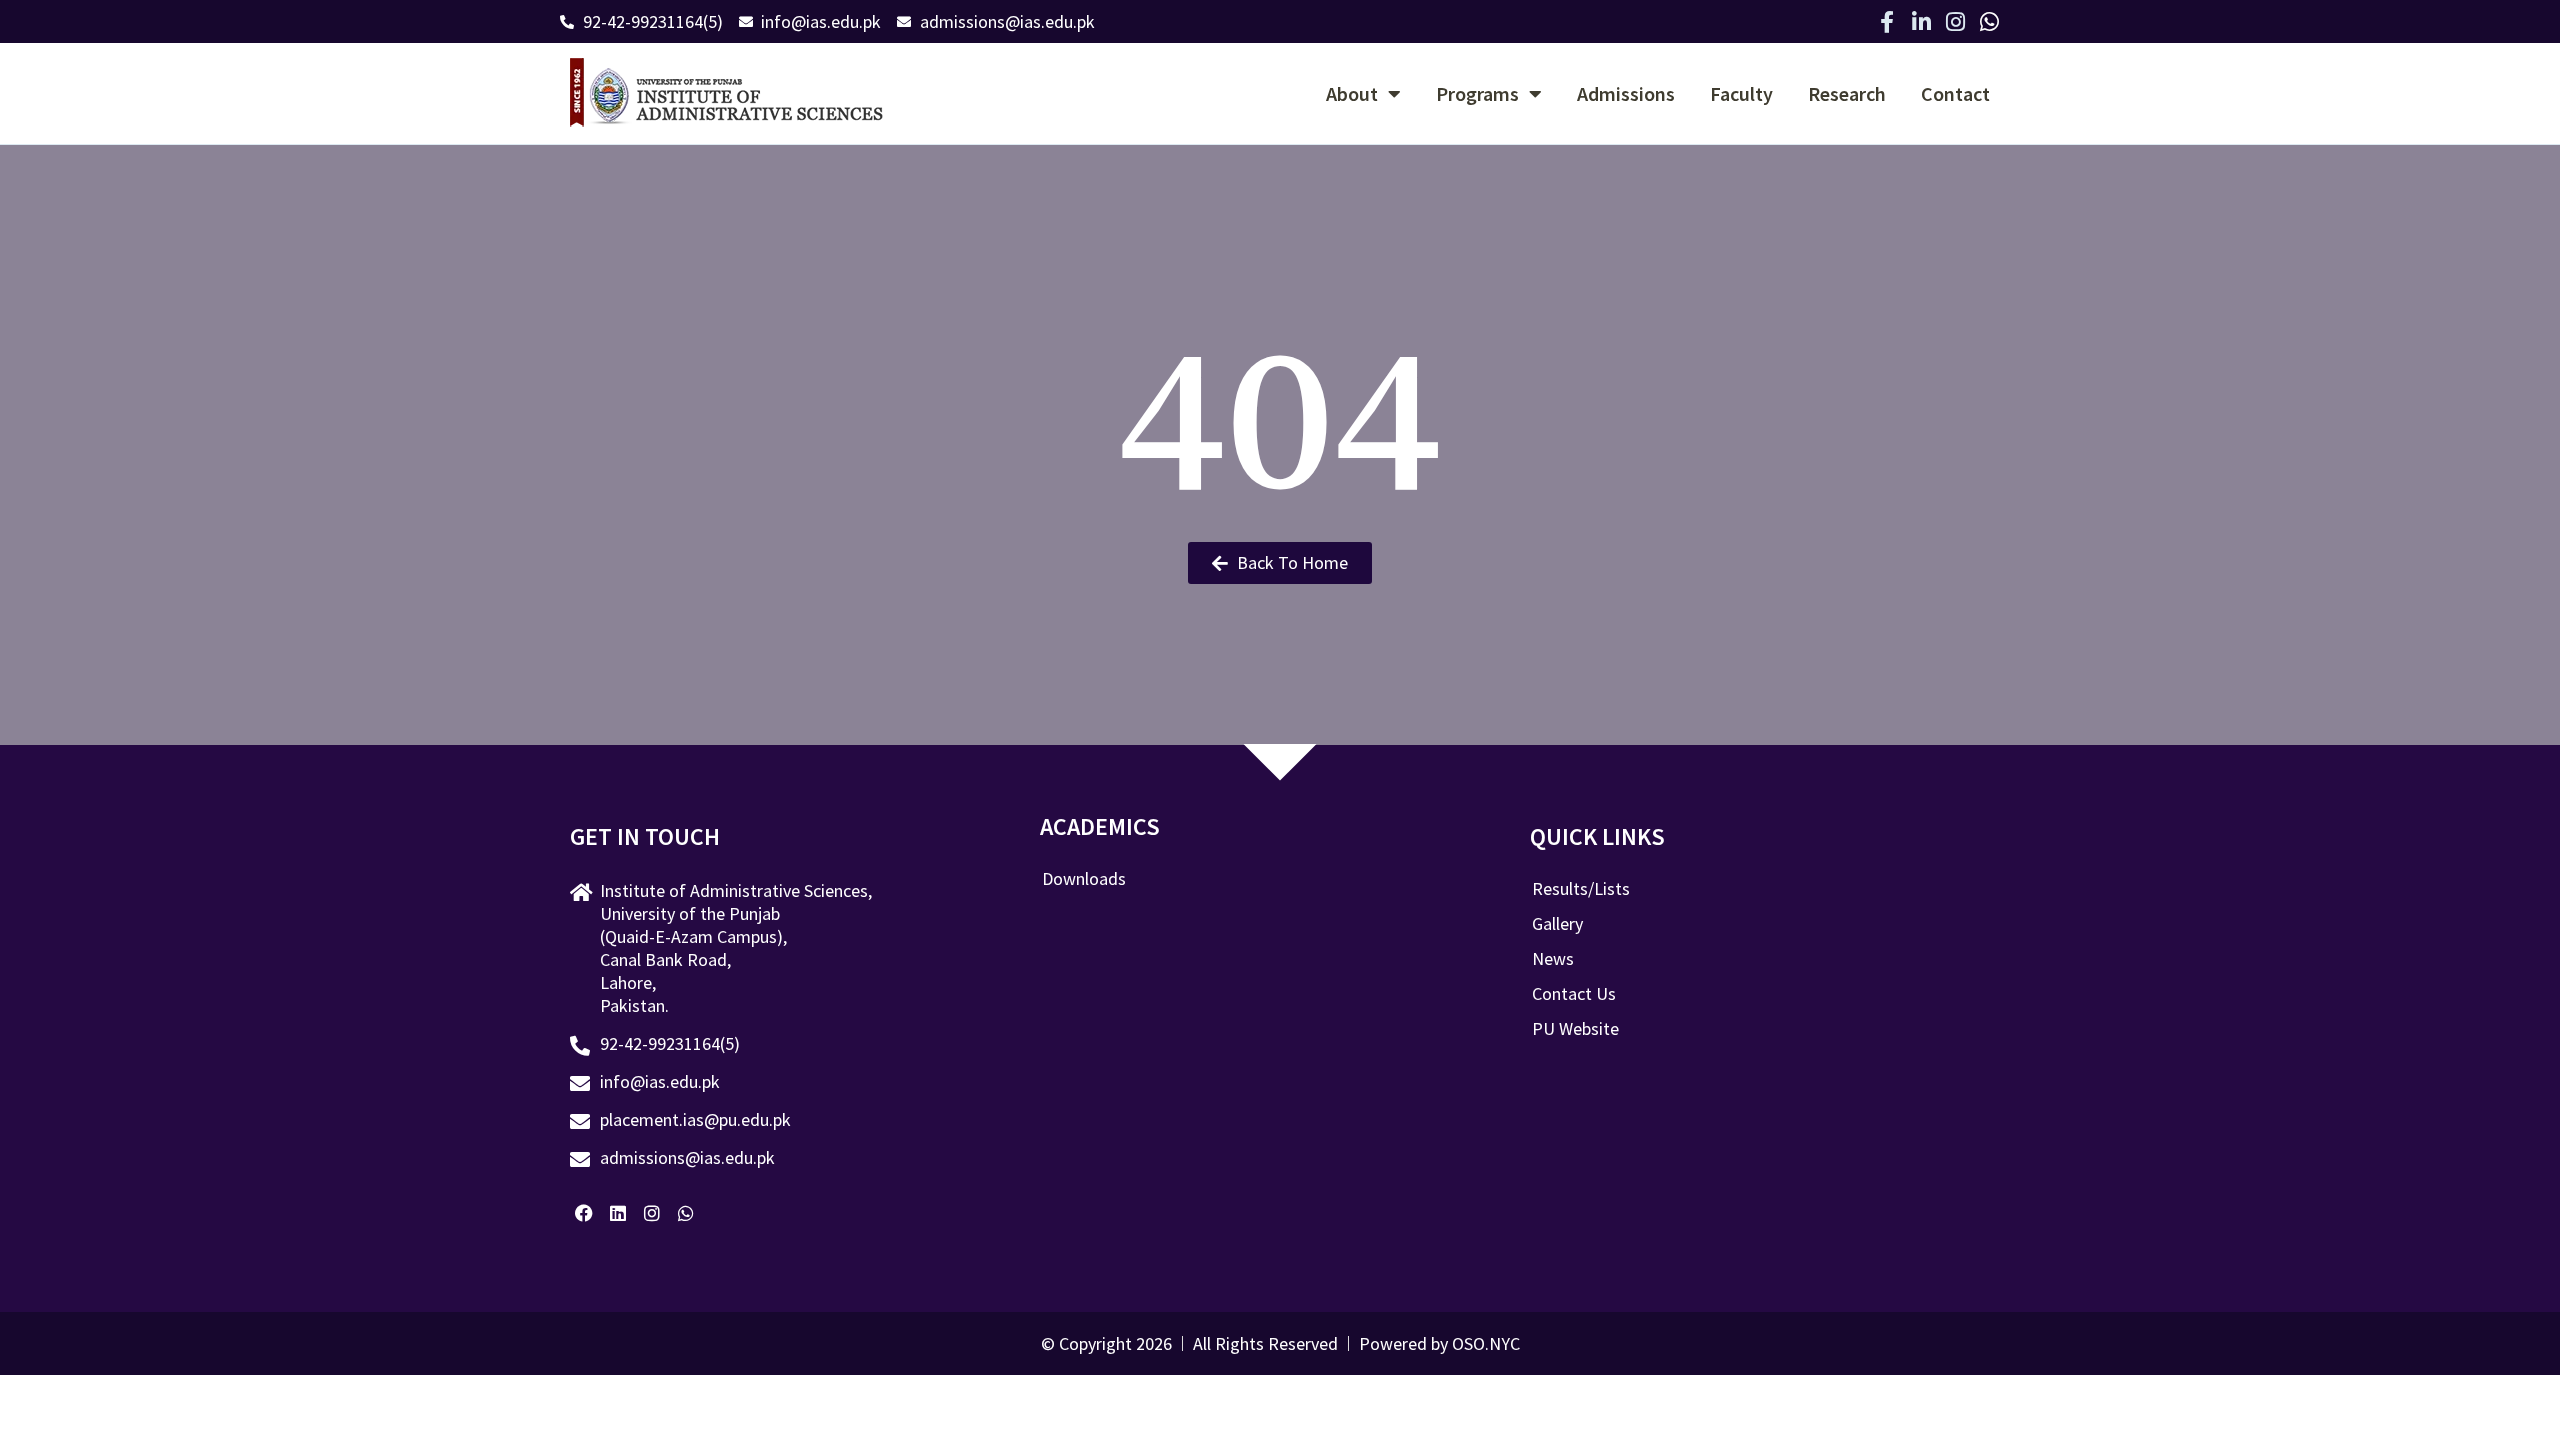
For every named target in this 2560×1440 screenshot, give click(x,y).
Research (1847, 93)
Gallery (1557, 924)
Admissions (1626, 93)
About (1352, 93)
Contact (1955, 93)
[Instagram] (1955, 22)
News (1553, 959)
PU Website (1575, 1029)
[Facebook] (584, 1213)
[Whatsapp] (1989, 22)
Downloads (1084, 879)
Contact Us (1574, 994)
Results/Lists (1581, 889)
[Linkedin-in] (1921, 22)
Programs (1477, 93)
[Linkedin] (618, 1213)
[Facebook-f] (1887, 22)
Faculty (1741, 93)
